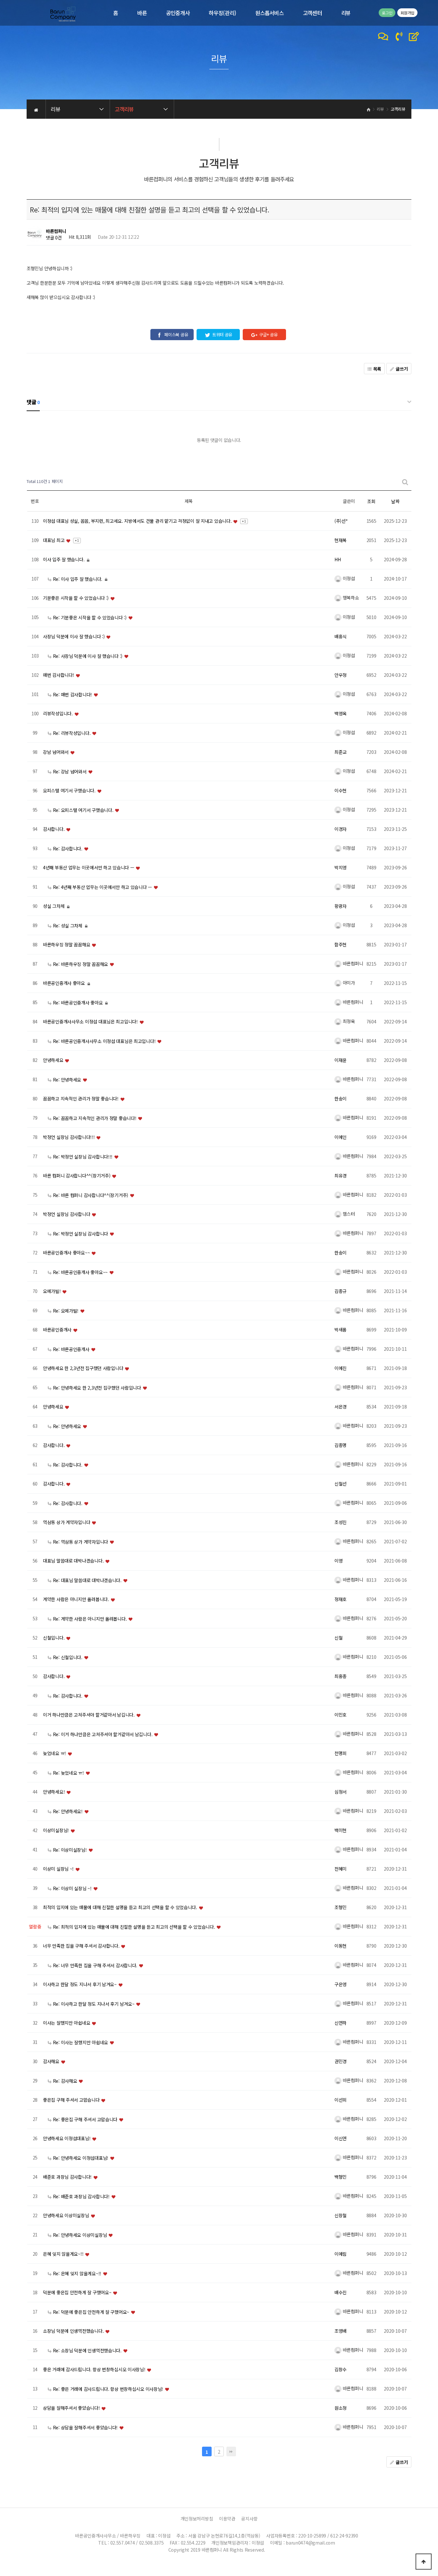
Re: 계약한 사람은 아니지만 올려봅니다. (90, 1619)
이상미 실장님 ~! (59, 1869)
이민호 (341, 1715)
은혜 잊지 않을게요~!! (64, 2254)
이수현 (341, 791)
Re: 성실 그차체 (68, 926)
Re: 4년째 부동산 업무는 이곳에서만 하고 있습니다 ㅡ (102, 887)
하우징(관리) (222, 13)
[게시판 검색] (405, 482)
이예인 (341, 1137)
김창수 (341, 2370)
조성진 (341, 1522)
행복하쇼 (350, 598)
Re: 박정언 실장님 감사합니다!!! (83, 1157)
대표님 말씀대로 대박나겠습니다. (74, 1561)
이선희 (341, 2100)
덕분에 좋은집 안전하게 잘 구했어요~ (78, 2293)
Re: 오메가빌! (66, 1311)
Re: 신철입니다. (68, 1657)
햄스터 (348, 1214)
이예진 (341, 1368)
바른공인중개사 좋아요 (65, 983)
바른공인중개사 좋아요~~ (67, 1253)
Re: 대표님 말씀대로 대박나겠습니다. (87, 1580)
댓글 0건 (54, 237)
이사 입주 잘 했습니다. (64, 560)
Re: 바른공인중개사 (71, 1349)
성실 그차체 (54, 906)
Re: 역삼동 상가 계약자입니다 (80, 1542)
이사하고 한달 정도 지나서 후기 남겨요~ (80, 1985)
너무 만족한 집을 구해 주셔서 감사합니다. (82, 1946)
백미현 (341, 1831)
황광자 (341, 906)
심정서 (341, 1792)
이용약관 (227, 2519)
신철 (338, 1638)
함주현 (341, 945)
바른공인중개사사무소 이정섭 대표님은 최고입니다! (91, 1022)
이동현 (341, 1946)
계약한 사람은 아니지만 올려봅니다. (76, 1599)
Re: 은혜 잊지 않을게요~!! (77, 2273)
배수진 (341, 2293)
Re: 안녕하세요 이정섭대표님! (81, 2158)
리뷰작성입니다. (58, 714)
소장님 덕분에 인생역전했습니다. (74, 2331)
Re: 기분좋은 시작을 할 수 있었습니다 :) (90, 617)
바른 (142, 13)
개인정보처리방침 (197, 2519)
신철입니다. (54, 1638)
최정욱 (348, 1021)
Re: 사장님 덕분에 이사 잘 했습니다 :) (88, 656)
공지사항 (249, 2519)
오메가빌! (52, 1291)
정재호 (341, 1599)
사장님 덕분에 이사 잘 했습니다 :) (74, 637)
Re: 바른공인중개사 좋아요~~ (80, 1272)
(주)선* (341, 521)
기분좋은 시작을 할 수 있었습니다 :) (76, 598)
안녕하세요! (55, 1792)
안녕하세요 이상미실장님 (67, 2216)
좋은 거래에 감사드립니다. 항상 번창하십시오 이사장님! (95, 2370)
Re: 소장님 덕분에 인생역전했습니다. (87, 2350)
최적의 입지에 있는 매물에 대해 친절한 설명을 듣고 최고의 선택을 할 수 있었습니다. (121, 1908)
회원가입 (407, 13)
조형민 (341, 1908)
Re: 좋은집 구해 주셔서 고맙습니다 (85, 2119)
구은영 (341, 1985)
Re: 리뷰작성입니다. (72, 733)
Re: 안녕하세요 (67, 1080)
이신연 (341, 2139)
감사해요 (52, 2062)
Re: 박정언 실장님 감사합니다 (80, 1234)
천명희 (341, 1753)
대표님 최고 (54, 540)
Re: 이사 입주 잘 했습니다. (78, 579)
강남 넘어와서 (56, 752)
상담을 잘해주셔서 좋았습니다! (72, 2408)
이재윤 (341, 1060)
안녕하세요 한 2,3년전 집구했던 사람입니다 (84, 1368)
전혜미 (341, 1869)
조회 (371, 501)
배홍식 (341, 637)
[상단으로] (424, 2562)
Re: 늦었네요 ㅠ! (68, 1773)
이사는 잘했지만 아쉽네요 (67, 2023)
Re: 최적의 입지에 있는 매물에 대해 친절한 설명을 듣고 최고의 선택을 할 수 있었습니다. (134, 1927)
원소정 (341, 2408)
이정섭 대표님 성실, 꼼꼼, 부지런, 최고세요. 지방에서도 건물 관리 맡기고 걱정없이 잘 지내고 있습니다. (138, 521)
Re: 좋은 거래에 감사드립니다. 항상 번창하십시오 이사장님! (108, 2389)
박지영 (341, 868)
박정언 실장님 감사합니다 (67, 1214)
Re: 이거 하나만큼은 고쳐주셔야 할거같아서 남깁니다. (103, 1734)
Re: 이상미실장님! (70, 1850)
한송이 (341, 1099)
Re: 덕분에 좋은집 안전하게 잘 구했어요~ (91, 2312)
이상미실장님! (57, 1831)
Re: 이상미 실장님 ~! (72, 1888)
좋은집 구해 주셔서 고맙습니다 (72, 2100)
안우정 (341, 675)
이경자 (341, 829)
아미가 (348, 983)
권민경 (341, 2062)
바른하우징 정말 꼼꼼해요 (67, 945)
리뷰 (346, 13)
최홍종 (341, 1676)
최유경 (341, 1176)
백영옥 (341, 714)
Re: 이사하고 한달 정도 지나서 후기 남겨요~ (94, 2004)
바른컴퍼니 (56, 231)
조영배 (341, 2331)
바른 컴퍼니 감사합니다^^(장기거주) (77, 1176)
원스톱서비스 (269, 13)
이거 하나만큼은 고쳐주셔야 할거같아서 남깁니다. (89, 1715)
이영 (338, 1561)
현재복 (341, 540)
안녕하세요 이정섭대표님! (67, 2139)
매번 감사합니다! (59, 675)
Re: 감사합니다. (68, 849)
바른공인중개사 (58, 1330)
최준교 (341, 752)
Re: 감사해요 (65, 2081)
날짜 (395, 501)
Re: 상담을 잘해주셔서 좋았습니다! (85, 2427)
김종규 (341, 1291)
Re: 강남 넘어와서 (70, 771)
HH (337, 560)
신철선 (341, 1484)
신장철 (341, 2216)
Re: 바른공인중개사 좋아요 (78, 1003)
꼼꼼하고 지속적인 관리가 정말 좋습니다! (81, 1099)
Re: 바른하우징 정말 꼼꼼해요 (80, 964)
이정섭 (348, 578)
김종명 (341, 1445)
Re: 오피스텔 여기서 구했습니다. (83, 810)
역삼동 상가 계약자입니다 (67, 1522)
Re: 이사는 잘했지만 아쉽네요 (80, 2042)
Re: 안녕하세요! (68, 1811)
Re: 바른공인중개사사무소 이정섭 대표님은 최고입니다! (104, 1041)
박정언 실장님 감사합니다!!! (69, 1137)
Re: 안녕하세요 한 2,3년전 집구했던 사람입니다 (97, 1388)
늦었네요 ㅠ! (55, 1753)
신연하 (341, 2023)
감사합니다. (54, 829)
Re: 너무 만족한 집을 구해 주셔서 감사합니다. (95, 1965)
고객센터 (312, 13)
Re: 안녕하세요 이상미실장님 (80, 2235)
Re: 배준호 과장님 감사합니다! (81, 2196)
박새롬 (341, 1330)
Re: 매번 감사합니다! (72, 694)
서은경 (341, 1407)
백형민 (341, 2177)
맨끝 (231, 2451)
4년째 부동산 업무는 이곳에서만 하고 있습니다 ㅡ (89, 868)
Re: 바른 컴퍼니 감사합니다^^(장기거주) (91, 1195)
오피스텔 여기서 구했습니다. (70, 791)
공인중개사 (178, 13)
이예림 (341, 2254)
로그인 (387, 13)
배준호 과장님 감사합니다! (68, 2177)
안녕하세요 (54, 1060)
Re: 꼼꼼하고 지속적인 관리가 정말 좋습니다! (95, 1118)
